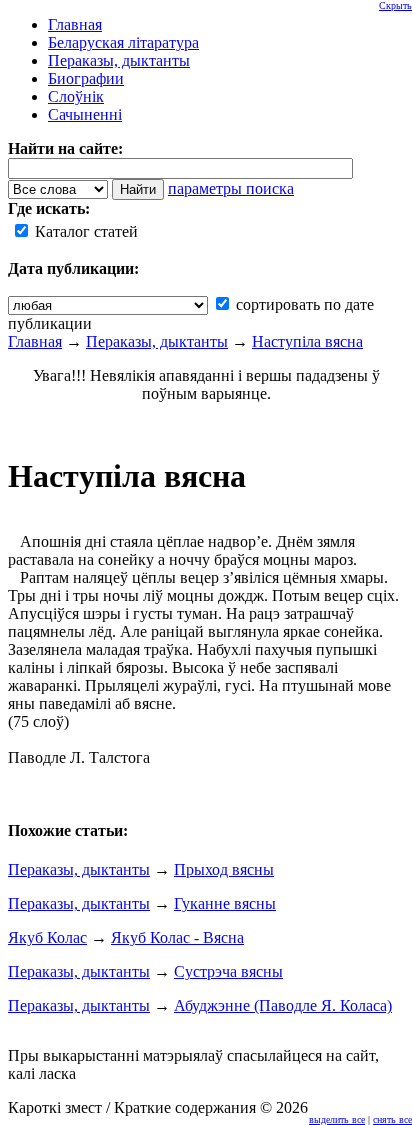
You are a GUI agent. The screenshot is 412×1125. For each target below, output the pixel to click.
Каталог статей (84, 231)
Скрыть (395, 5)
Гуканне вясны (225, 903)
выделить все (337, 1119)
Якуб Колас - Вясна (177, 937)
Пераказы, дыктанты (157, 341)
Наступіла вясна (307, 341)
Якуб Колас (47, 937)
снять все (392, 1119)
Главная (35, 341)
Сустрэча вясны (228, 971)
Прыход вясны (224, 869)
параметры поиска (231, 188)
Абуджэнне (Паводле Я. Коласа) (283, 1005)
